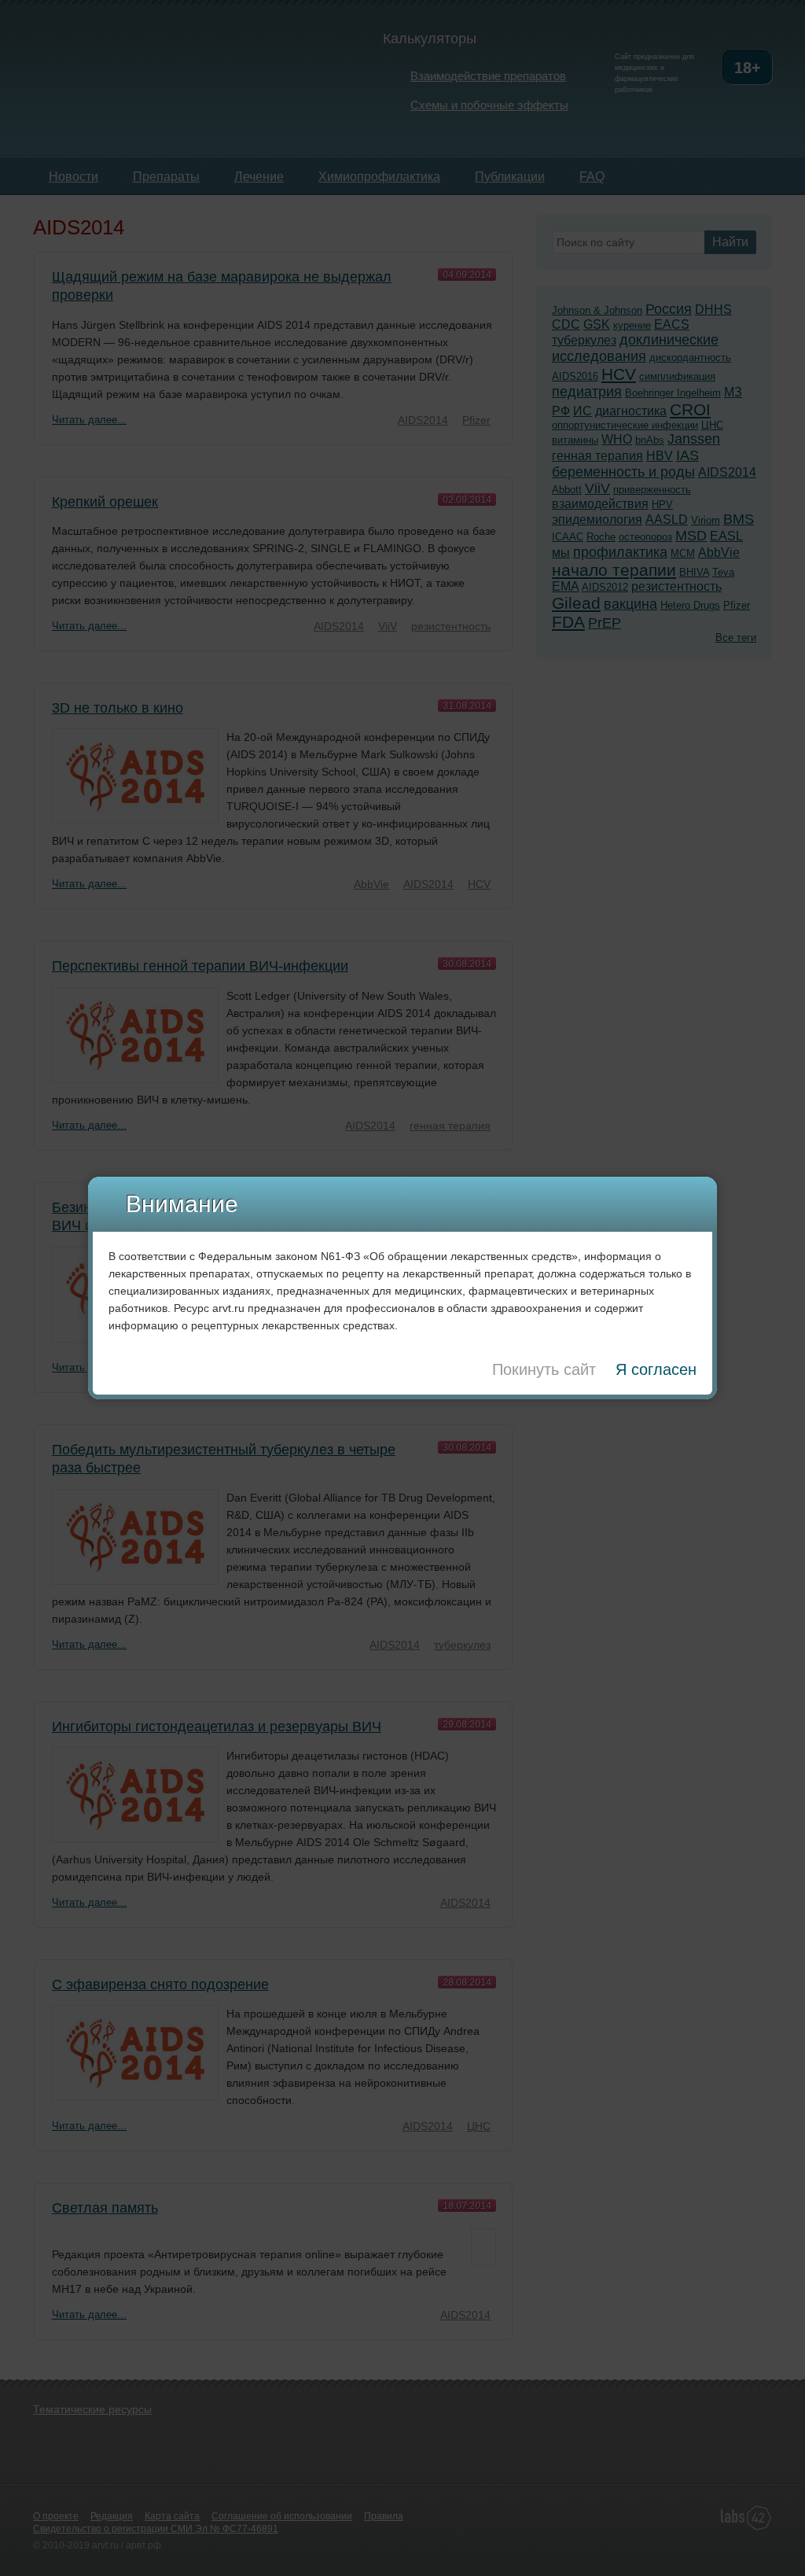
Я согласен (656, 1369)
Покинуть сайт (544, 1369)
